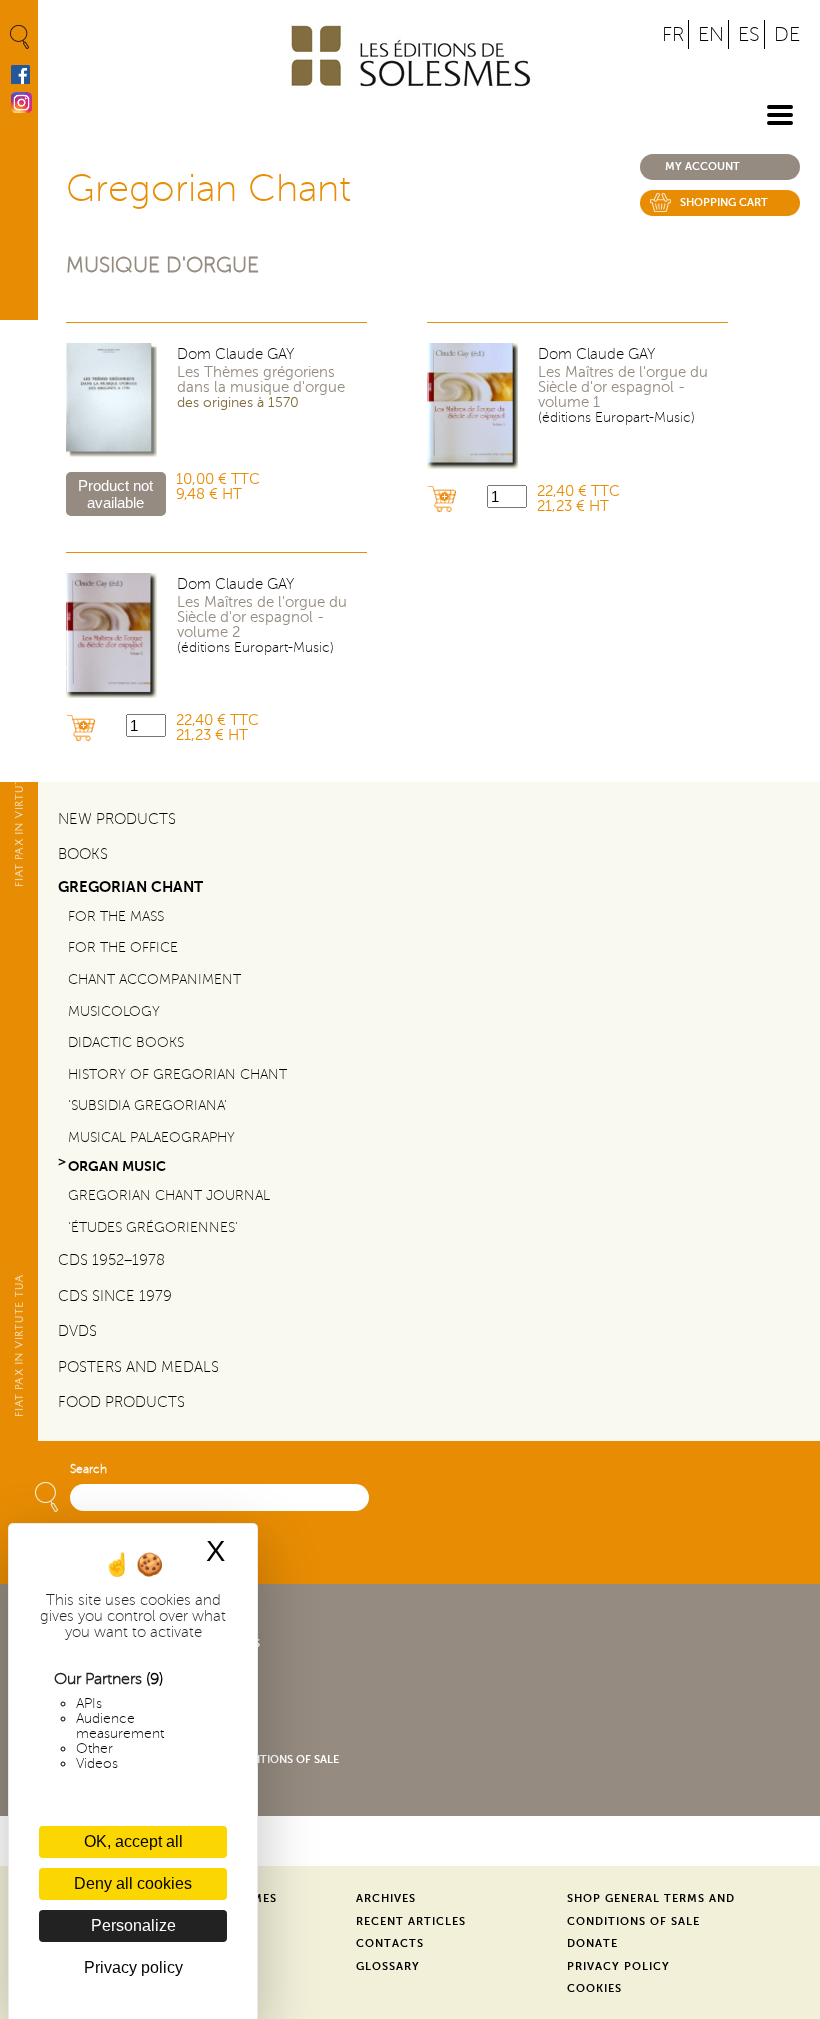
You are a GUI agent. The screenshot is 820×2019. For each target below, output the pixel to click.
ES (749, 34)
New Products (117, 819)
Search (88, 1469)
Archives (386, 1898)
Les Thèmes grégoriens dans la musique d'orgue (261, 380)
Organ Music (117, 1166)
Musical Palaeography (151, 1137)
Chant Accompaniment (154, 979)
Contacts (390, 1943)
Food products (121, 1402)
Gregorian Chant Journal (169, 1195)
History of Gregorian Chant (177, 1074)
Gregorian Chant (130, 886)
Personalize (133, 1925)
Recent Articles (411, 1921)
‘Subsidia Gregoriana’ (147, 1105)
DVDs (77, 1331)
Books (83, 854)
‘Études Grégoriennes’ (153, 1227)
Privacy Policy (618, 1966)
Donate (592, 1943)
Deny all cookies (133, 1883)
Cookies (594, 1988)
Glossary (388, 1966)
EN (711, 34)
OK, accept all (133, 1841)
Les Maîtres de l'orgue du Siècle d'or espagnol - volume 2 (262, 617)
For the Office (123, 947)
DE (787, 34)
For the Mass (116, 916)
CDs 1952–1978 (111, 1260)
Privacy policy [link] (133, 1967)
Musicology (114, 1011)
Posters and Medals (138, 1367)
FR (673, 34)
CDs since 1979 (115, 1296)
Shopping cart (724, 202)
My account (702, 166)
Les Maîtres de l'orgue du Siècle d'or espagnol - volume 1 (623, 387)
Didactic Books (126, 1042)
